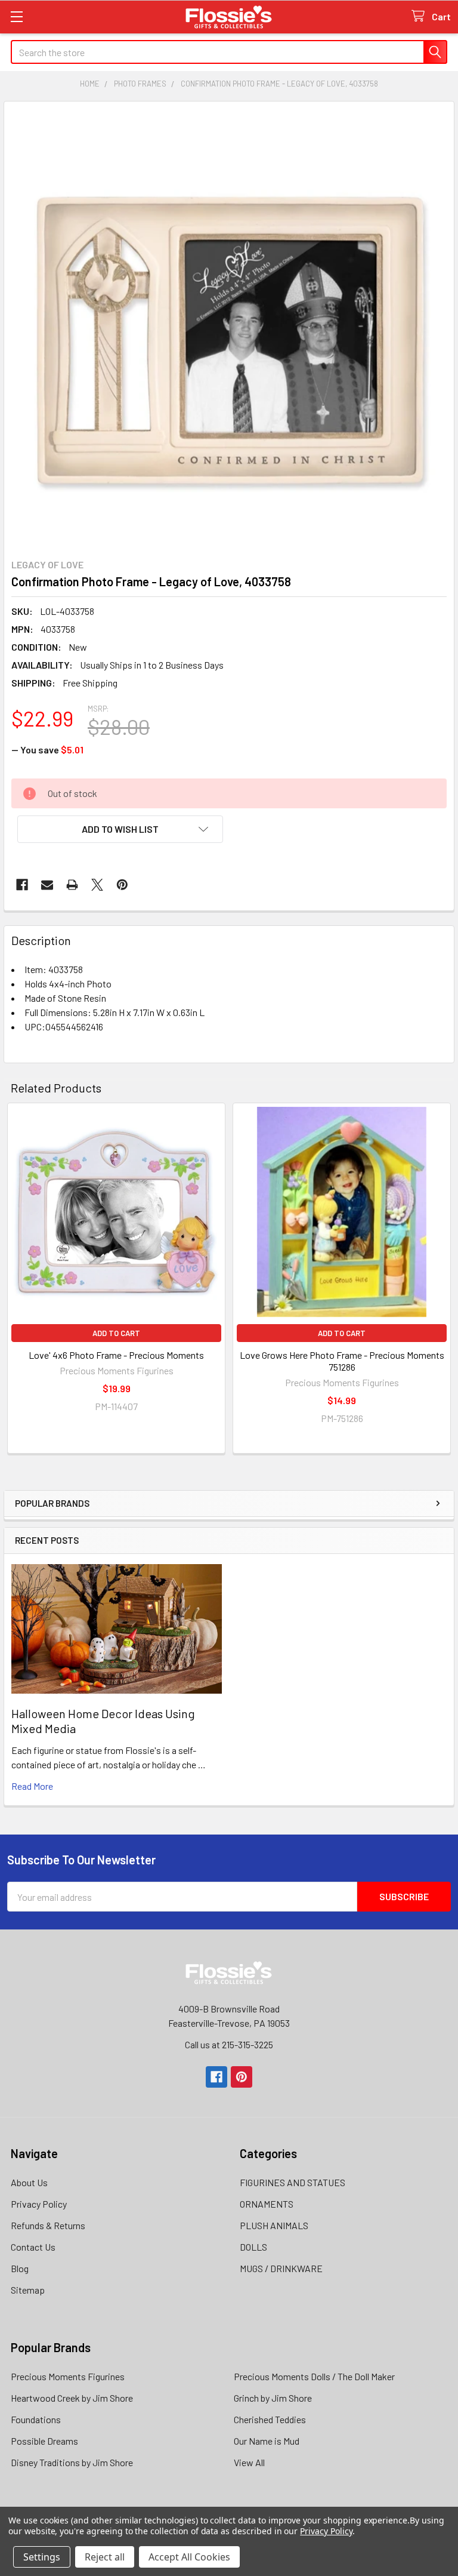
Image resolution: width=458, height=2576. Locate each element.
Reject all (105, 2557)
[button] (120, 829)
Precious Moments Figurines (68, 2376)
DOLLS (253, 2247)
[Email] (47, 885)
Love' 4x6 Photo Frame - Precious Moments (116, 1355)
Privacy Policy (39, 2204)
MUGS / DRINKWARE (281, 2268)
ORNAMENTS (267, 2204)
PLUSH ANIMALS (274, 2225)
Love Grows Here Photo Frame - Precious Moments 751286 (342, 1361)
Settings (42, 2557)
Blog (20, 2268)
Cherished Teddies (270, 2419)
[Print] (72, 885)
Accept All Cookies (189, 2557)
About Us (29, 2182)
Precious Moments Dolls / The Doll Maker (314, 2376)
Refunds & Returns (48, 2225)
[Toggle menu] (16, 16)
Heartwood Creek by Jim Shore (72, 2398)
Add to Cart (116, 1333)
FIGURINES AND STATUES (293, 2182)
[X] (97, 885)
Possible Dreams (44, 2441)
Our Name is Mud (267, 2441)
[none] (229, 327)
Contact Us (33, 2247)
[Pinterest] (122, 885)
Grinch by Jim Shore (273, 2398)
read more (32, 1786)
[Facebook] (22, 885)
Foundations (36, 2419)
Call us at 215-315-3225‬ (229, 2044)
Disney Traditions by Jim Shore (72, 2462)
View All (249, 2462)
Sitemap (28, 2290)
